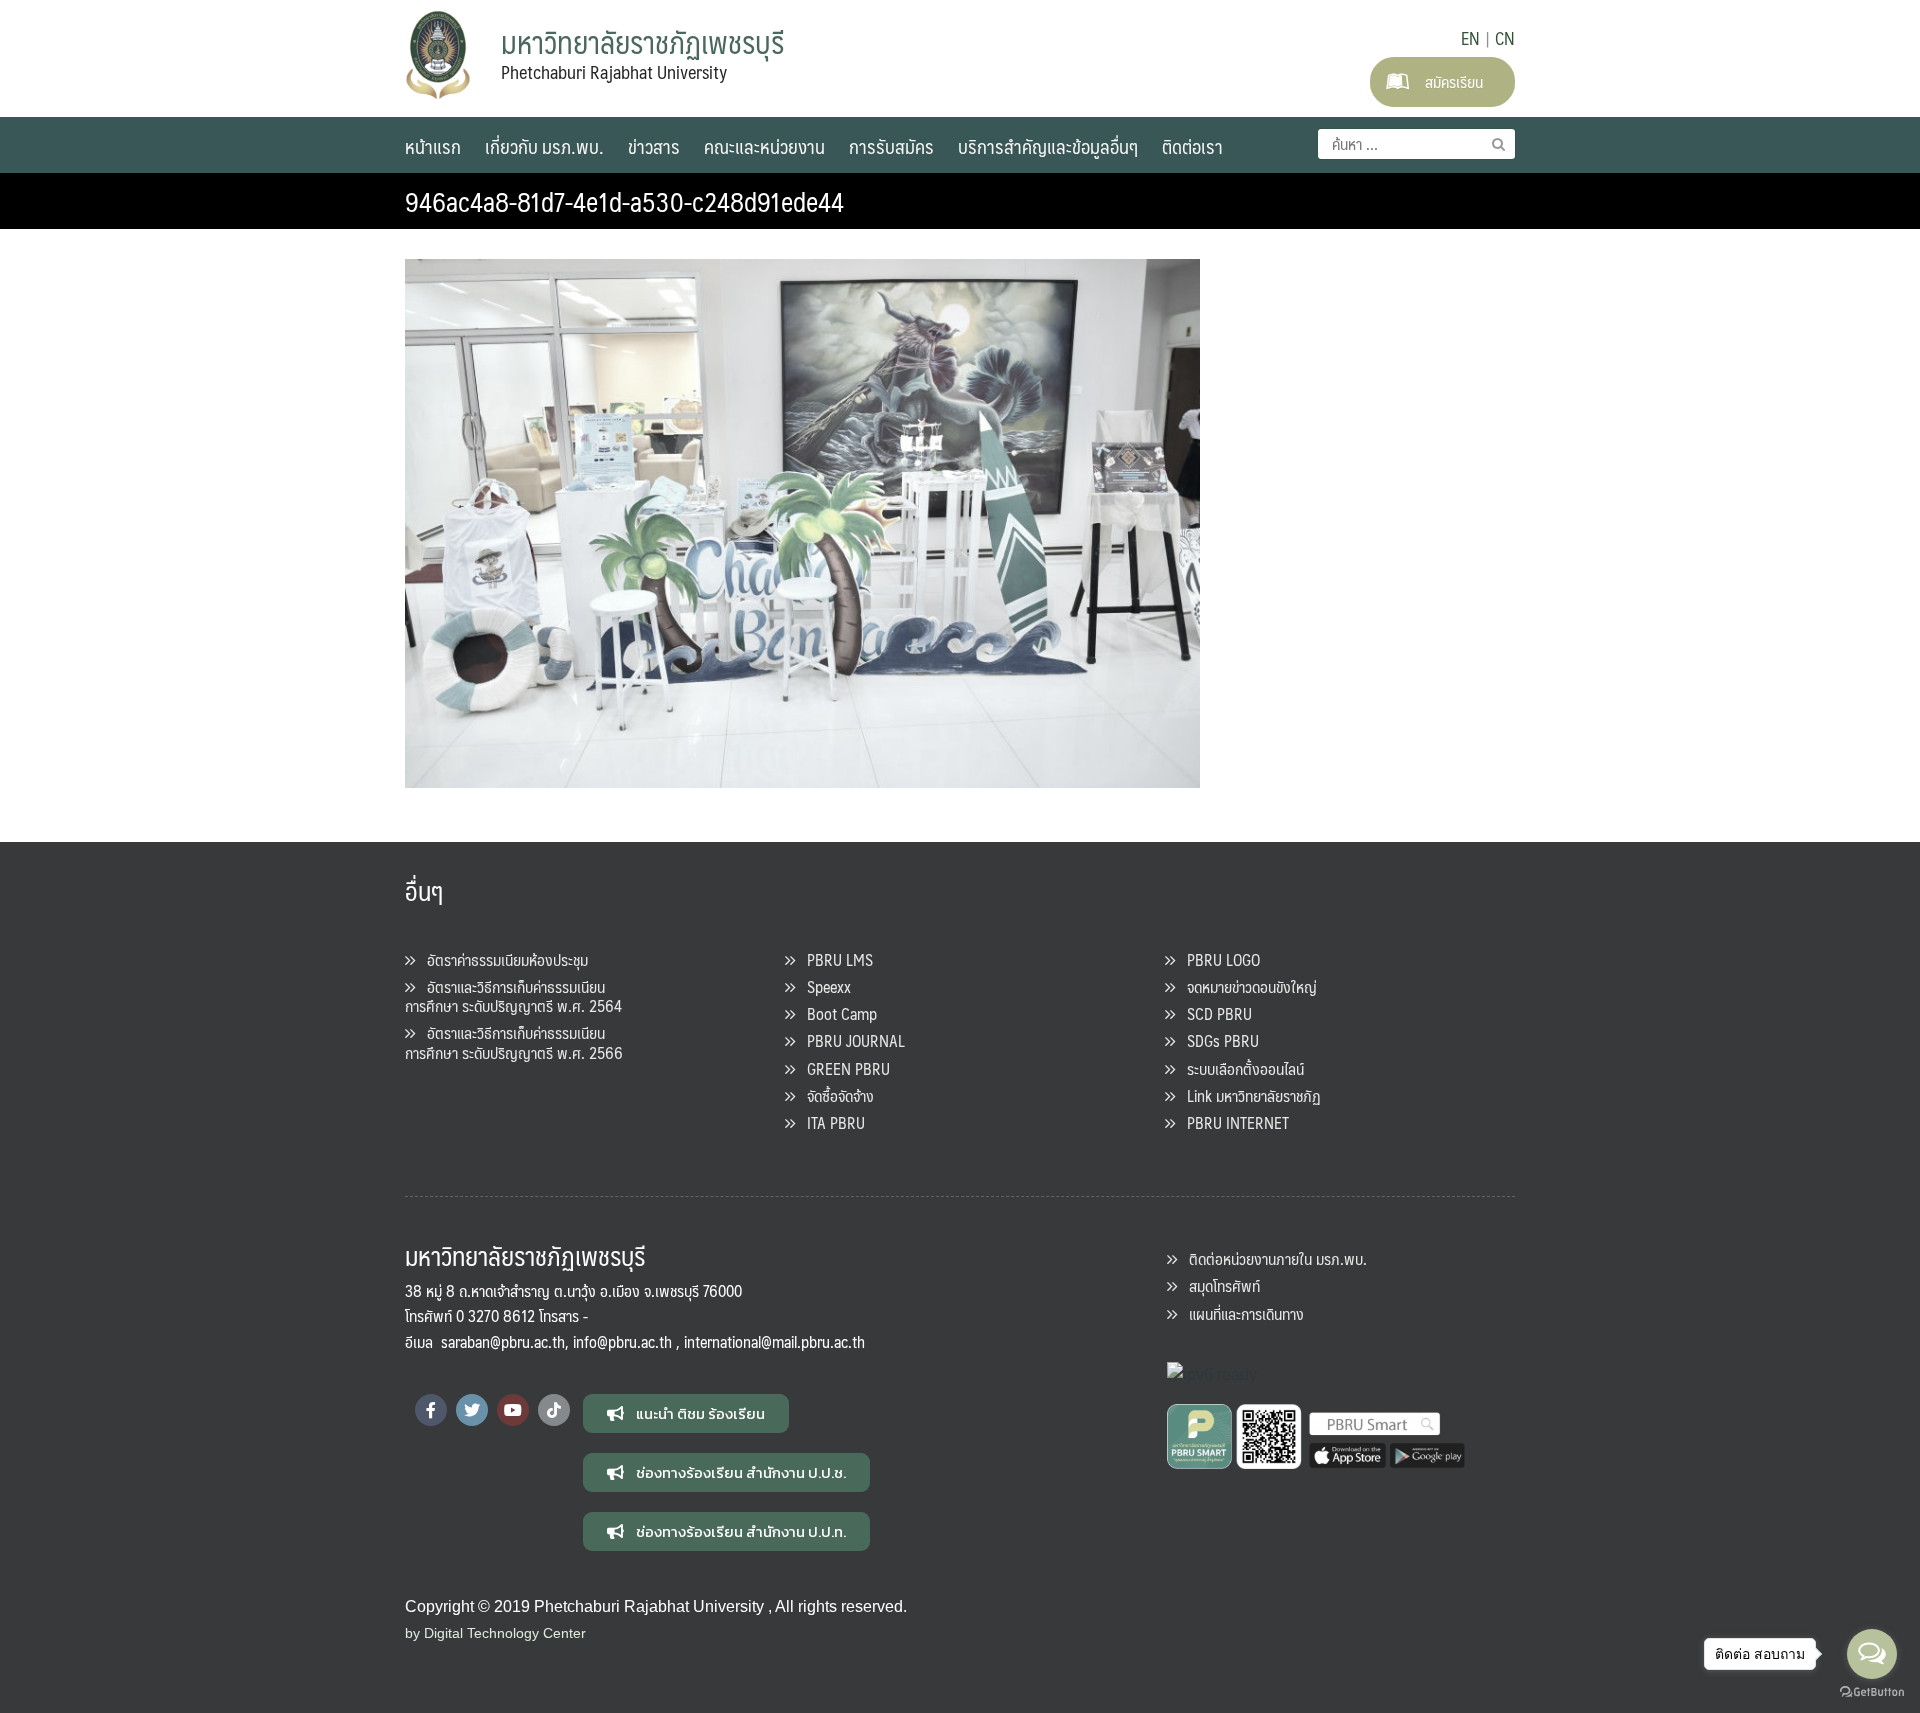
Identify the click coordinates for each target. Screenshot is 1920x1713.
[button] (686, 1413)
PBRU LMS (834, 959)
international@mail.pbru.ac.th (774, 1341)
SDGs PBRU (1217, 1040)
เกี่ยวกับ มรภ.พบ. (544, 146)
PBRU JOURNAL (850, 1040)
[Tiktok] (554, 1410)
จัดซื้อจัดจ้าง (834, 1095)
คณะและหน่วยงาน (764, 146)
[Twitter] (472, 1410)
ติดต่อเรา (1192, 146)
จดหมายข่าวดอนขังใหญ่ (1246, 986)
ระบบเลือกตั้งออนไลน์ (1239, 1068)
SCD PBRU (1213, 1013)
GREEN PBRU (842, 1068)
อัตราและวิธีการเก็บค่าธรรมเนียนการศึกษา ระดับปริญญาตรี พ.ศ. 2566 (514, 1042)
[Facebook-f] (431, 1410)
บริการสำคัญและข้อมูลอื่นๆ (1048, 146)
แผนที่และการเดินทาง (1240, 1313)
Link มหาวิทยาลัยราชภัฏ (1248, 1095)
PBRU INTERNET (1232, 1122)
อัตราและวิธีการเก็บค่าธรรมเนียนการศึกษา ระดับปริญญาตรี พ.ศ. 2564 (513, 996)
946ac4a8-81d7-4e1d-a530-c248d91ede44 (624, 201)
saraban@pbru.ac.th (503, 1341)
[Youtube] (513, 1410)
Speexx (823, 986)
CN (1505, 38)
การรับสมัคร (891, 146)
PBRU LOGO (1217, 959)
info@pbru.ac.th (622, 1341)
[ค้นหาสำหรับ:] (1416, 144)
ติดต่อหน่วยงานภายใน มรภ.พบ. (1272, 1258)
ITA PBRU (830, 1122)
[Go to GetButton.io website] (1872, 1692)
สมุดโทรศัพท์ (1218, 1285)
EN (1470, 38)
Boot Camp (836, 1013)
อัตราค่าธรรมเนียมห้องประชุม (501, 959)
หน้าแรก (433, 146)
